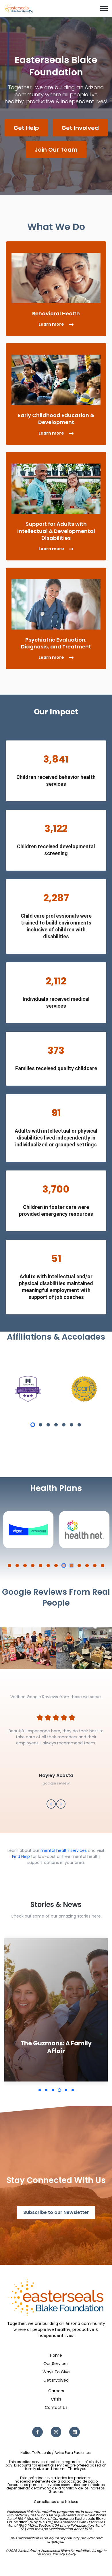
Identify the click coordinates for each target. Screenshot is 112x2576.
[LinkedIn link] (75, 2432)
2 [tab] (40, 1425)
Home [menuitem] (56, 2355)
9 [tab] (72, 1565)
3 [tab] (48, 1425)
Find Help (21, 1856)
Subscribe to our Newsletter (56, 2212)
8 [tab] (64, 1565)
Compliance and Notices (56, 2502)
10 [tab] (79, 1565)
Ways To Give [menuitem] (56, 2372)
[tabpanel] (28, 1389)
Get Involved (80, 128)
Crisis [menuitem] (56, 2399)
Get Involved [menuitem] (56, 2380)
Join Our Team (56, 150)
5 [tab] (64, 1425)
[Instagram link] (56, 2432)
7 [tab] (79, 1425)
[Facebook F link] (37, 2432)
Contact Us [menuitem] (56, 2407)
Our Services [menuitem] (56, 2364)
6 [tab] (72, 1425)
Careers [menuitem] (56, 2391)
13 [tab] (103, 1565)
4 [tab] (56, 1425)
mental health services (64, 1850)
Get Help (26, 128)
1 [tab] (33, 1425)
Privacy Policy (64, 2554)
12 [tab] (95, 1565)
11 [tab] (87, 1565)
